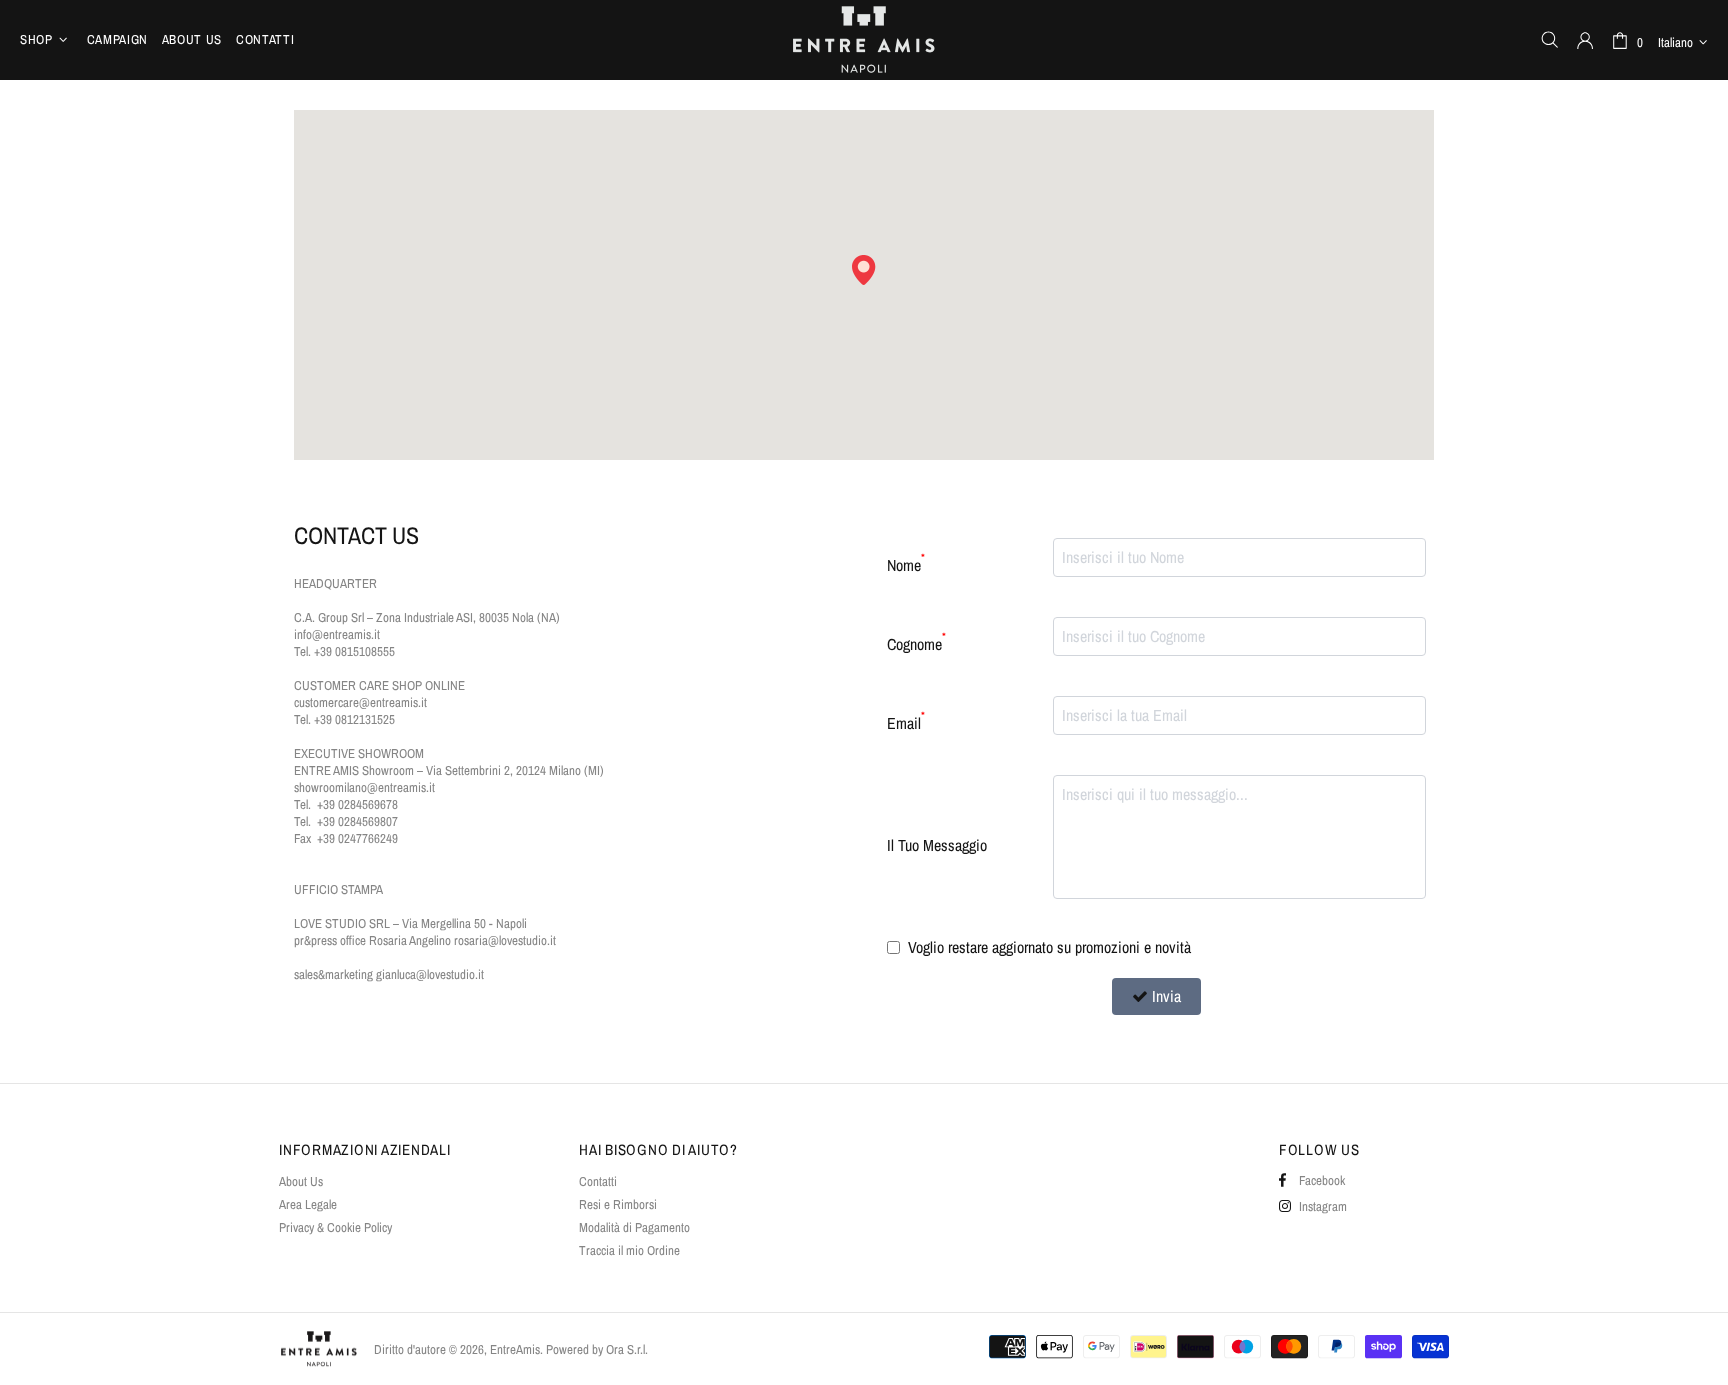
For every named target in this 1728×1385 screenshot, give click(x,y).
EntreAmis (864, 39)
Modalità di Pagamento (634, 1227)
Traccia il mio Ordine (629, 1250)
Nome (906, 563)
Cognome (916, 642)
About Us (301, 1181)
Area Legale (308, 1204)
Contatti (598, 1181)
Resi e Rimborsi (618, 1204)
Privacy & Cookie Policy (335, 1227)
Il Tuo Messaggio (937, 845)
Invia (1166, 996)
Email (906, 721)
